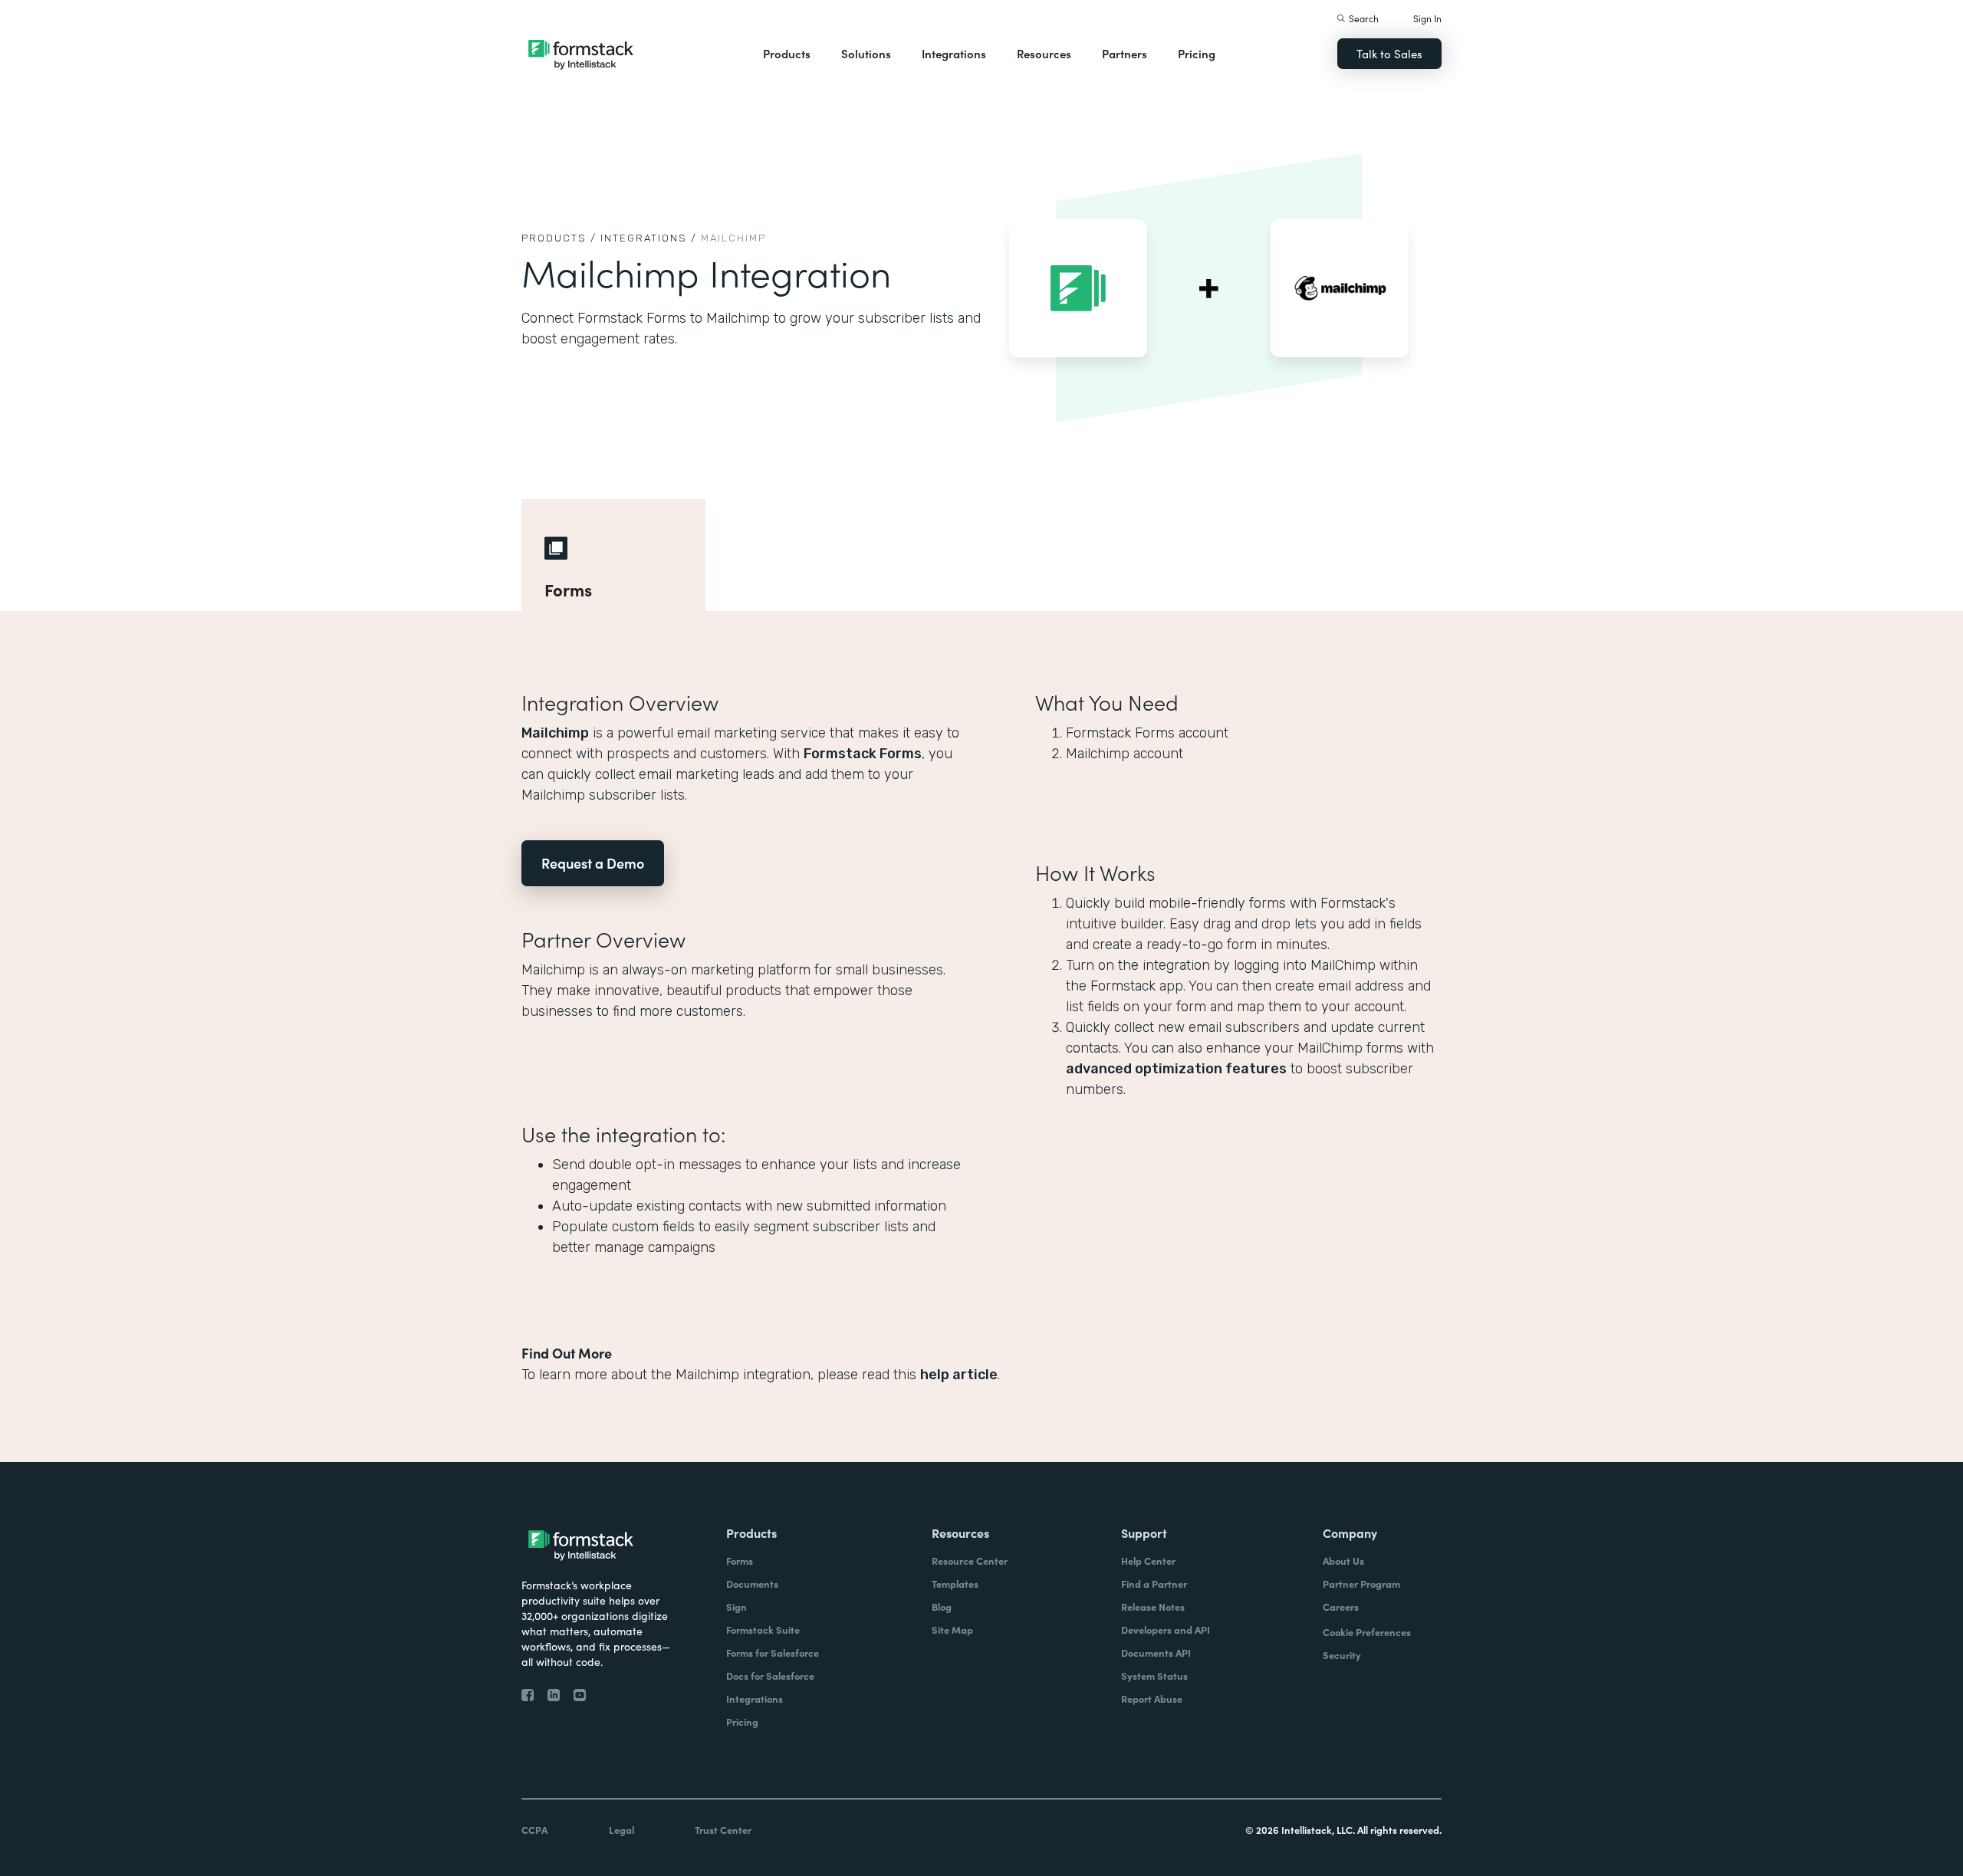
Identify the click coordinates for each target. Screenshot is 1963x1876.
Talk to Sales (1389, 53)
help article (959, 1375)
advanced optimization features (1176, 1069)
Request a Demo (593, 863)
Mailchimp (555, 733)
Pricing (1197, 53)
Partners (1125, 53)
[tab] (613, 555)
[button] (787, 54)
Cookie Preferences (1367, 1632)
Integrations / (649, 238)
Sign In (1427, 18)
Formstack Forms (863, 754)
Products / (559, 238)
